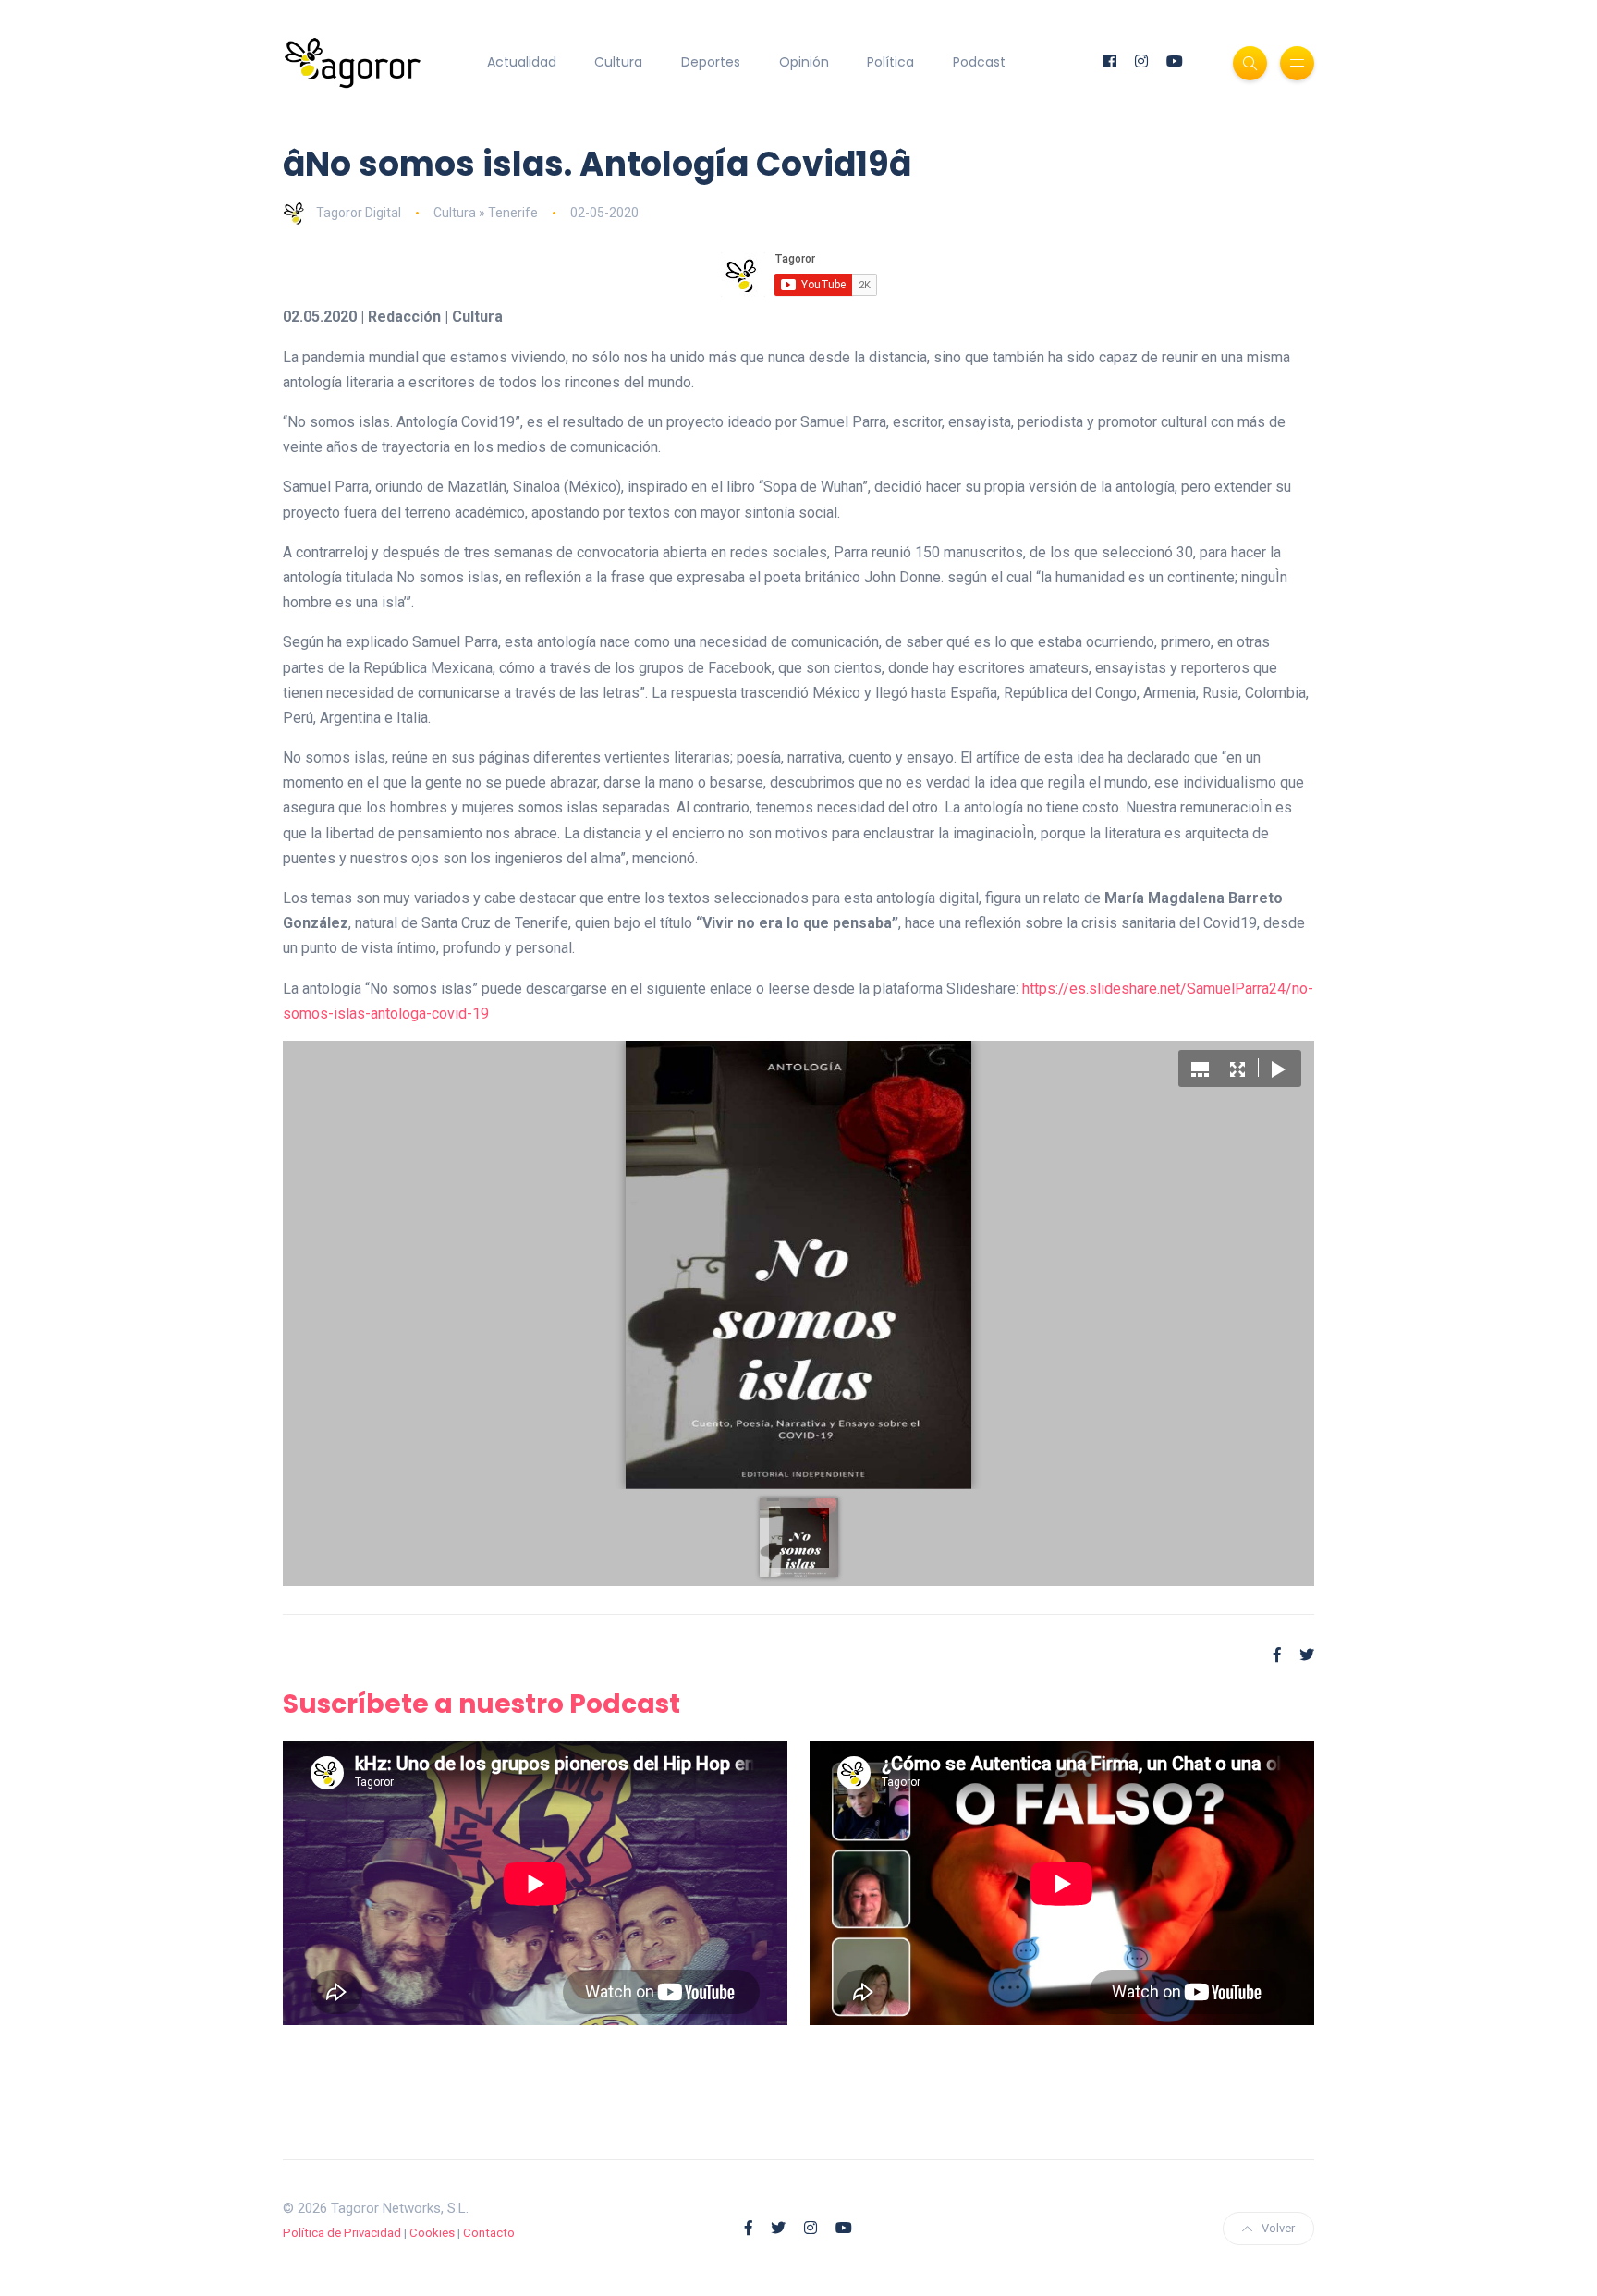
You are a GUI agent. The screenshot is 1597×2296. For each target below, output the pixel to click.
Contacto (489, 2233)
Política (890, 62)
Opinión (804, 62)
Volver (1278, 2228)
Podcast (979, 62)
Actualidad (522, 62)
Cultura (618, 62)
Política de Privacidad (342, 2233)
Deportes (711, 62)
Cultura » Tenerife (486, 213)
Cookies (432, 2233)
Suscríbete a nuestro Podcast (482, 1704)
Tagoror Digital (359, 213)
